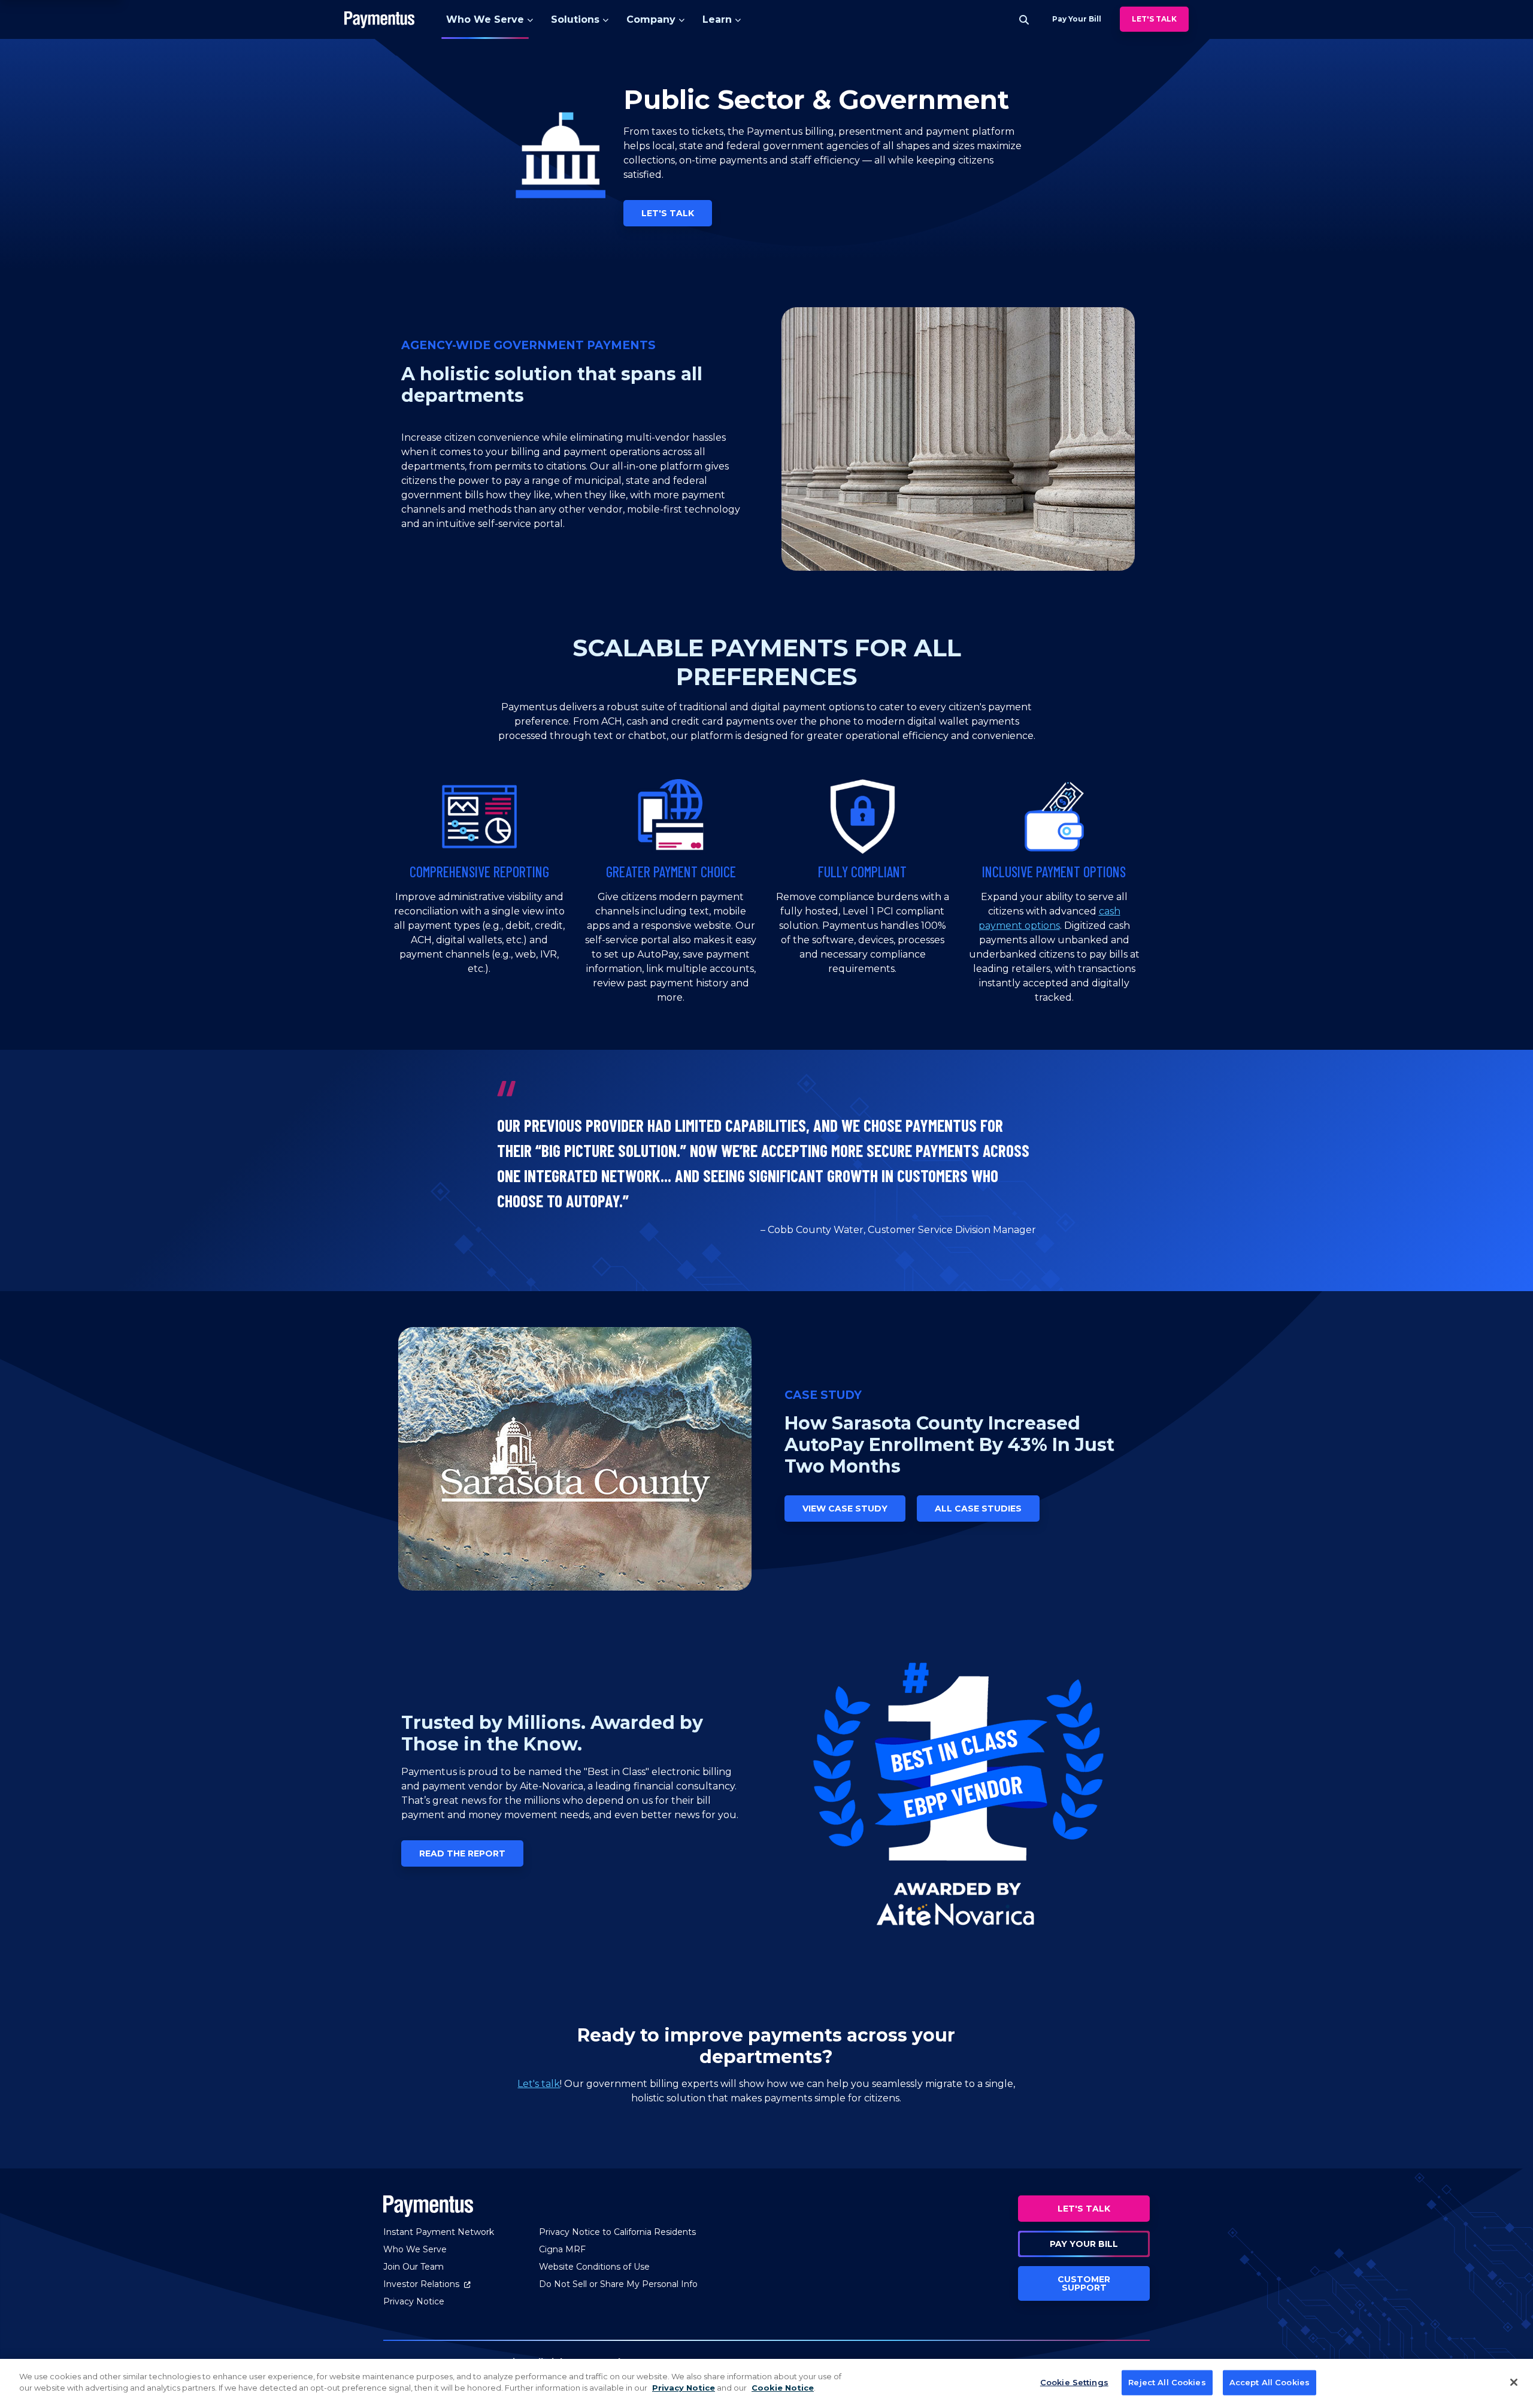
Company (651, 19)
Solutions (575, 19)
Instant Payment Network (439, 2232)
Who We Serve (485, 19)
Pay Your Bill (1084, 2244)
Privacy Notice (414, 2301)
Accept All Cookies (1270, 2382)
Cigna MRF (562, 2249)
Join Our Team (413, 2267)
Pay (1077, 19)
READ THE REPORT (462, 1853)
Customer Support (1084, 2283)
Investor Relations (427, 2284)
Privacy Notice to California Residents (617, 2232)
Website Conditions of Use (594, 2267)
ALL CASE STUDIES (978, 1509)
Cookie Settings (1074, 2382)
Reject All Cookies (1167, 2382)
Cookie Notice (783, 2388)
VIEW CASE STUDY (845, 1509)
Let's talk (539, 2084)
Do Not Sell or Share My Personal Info (618, 2284)
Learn (717, 19)
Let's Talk (1154, 19)
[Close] (1514, 2382)
